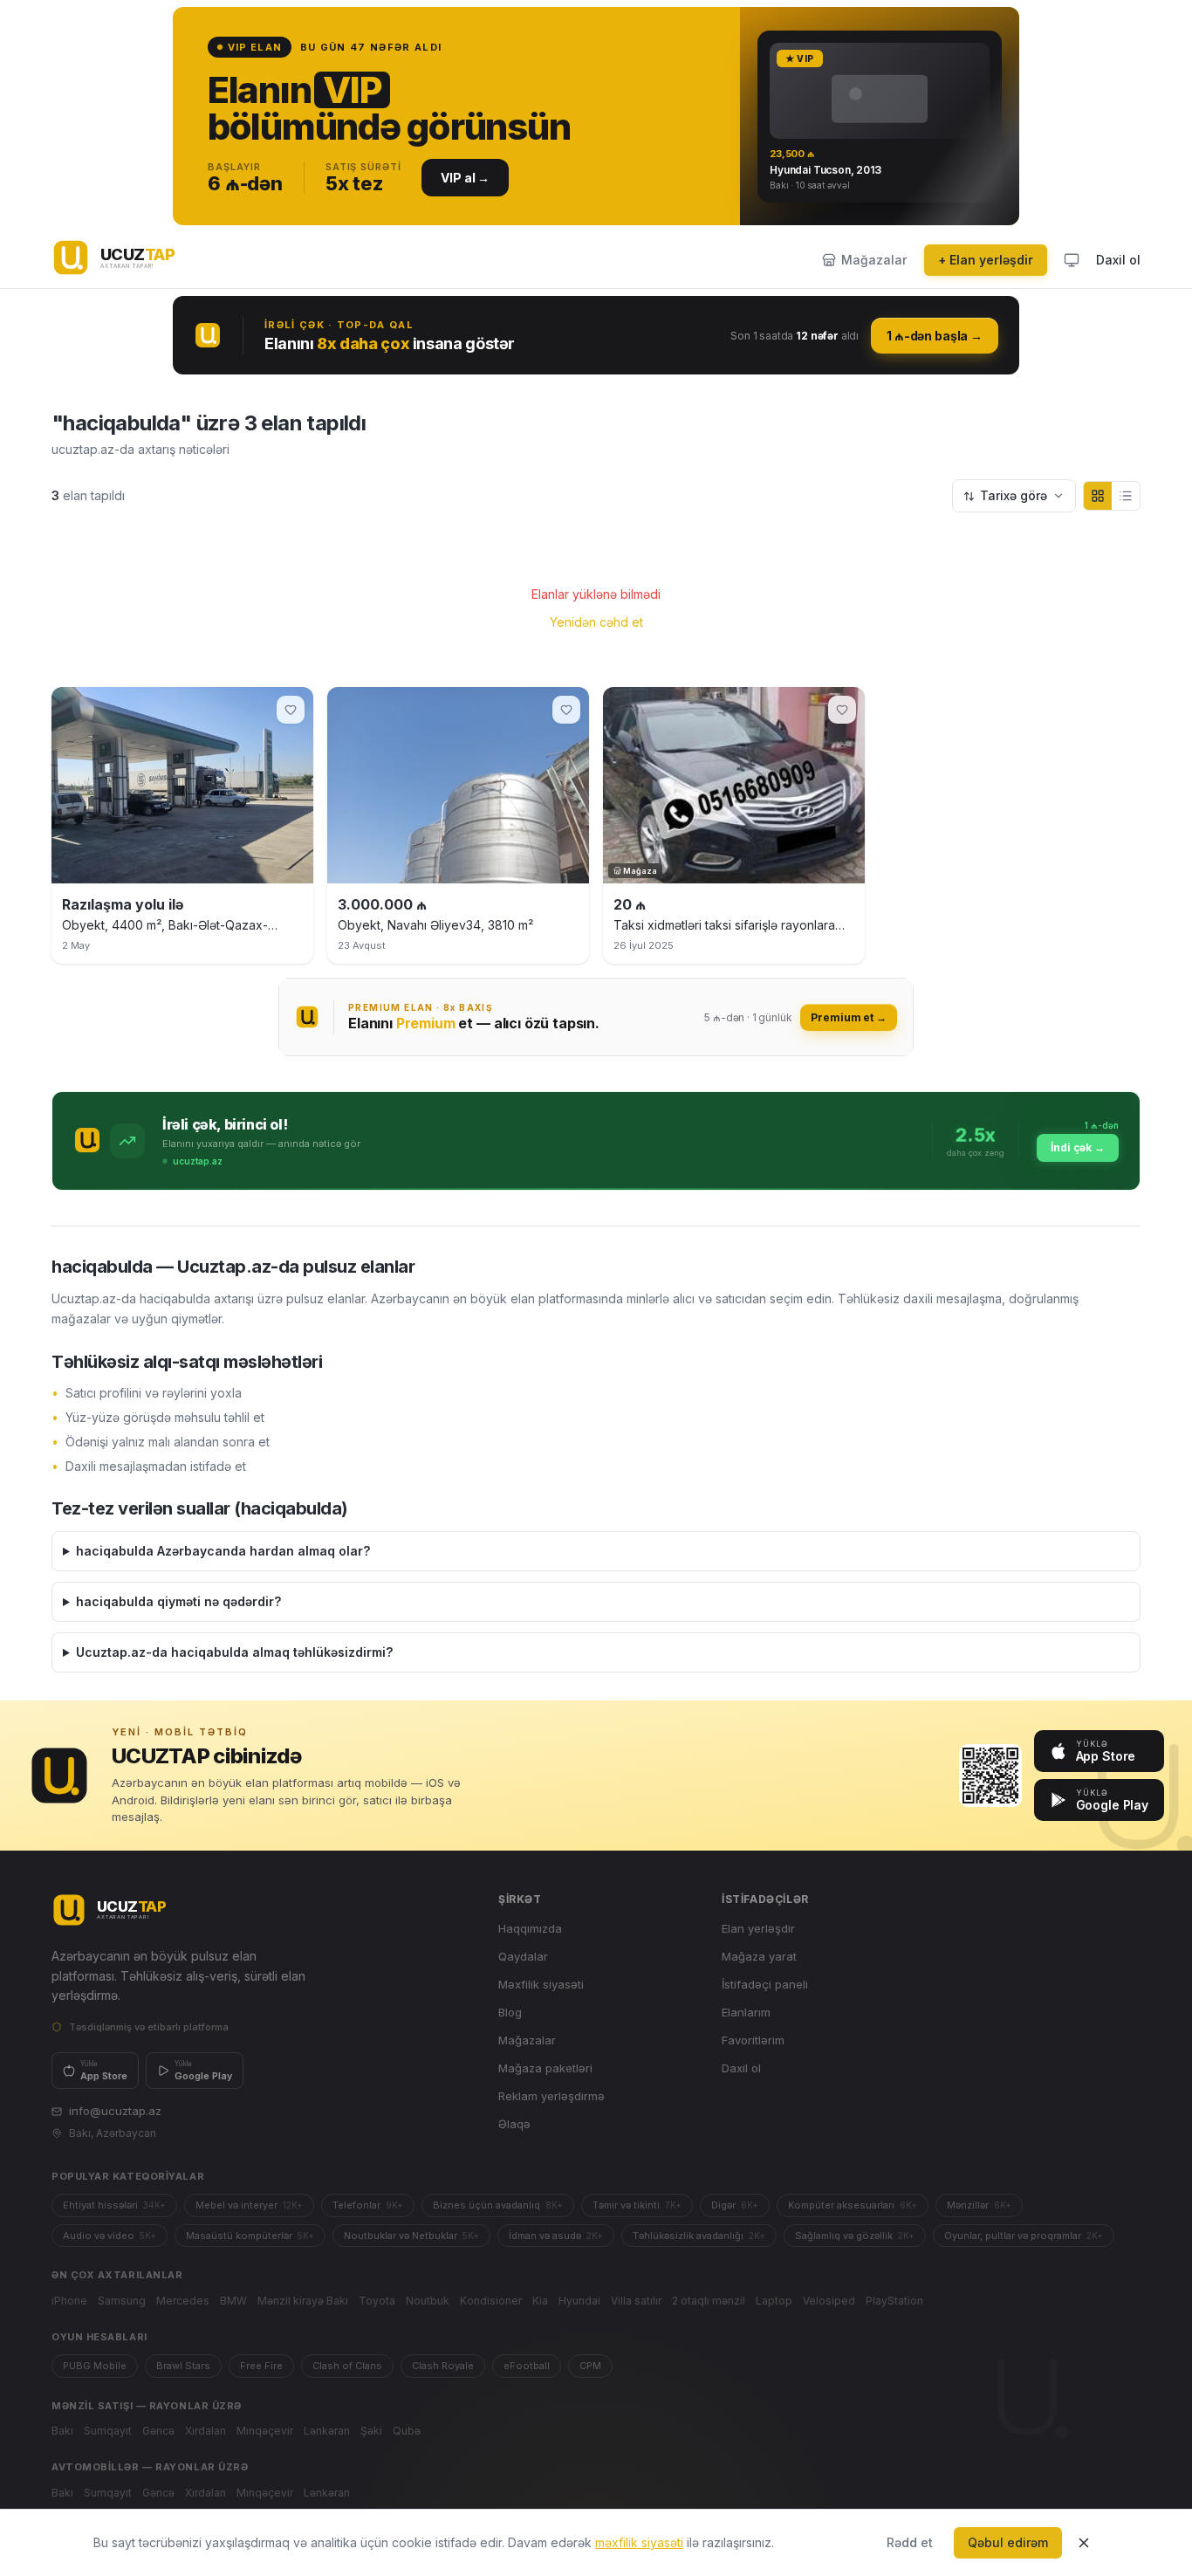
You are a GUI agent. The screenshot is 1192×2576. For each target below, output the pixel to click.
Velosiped (829, 2301)
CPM (590, 2366)
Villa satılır (636, 2301)
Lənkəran (327, 2431)
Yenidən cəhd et (596, 622)
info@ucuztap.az (115, 2111)
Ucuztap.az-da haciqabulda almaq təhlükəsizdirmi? (234, 1652)
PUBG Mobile (95, 2366)
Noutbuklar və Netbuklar (411, 2236)
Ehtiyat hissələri (114, 2205)
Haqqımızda (530, 1928)
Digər (735, 2205)
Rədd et (910, 2542)
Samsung (122, 2301)
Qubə (407, 2431)
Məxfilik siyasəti (541, 1984)
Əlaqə (514, 2124)
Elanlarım (746, 2012)
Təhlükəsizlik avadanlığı (699, 2236)
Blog (510, 2012)
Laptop (774, 2301)
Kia (540, 2301)
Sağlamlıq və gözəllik (855, 2236)
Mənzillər (979, 2205)
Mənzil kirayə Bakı (303, 2301)
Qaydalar (523, 1956)
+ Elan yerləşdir (986, 260)
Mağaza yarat (759, 1956)
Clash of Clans (347, 2366)
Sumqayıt (108, 2431)
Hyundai (579, 2301)
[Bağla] (1084, 2543)
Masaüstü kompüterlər (250, 2236)
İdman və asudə (556, 2236)
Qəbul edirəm (1008, 2542)
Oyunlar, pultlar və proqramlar (1024, 2236)
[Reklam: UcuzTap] (596, 116)
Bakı (62, 2431)
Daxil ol (1118, 260)
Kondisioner (491, 2301)
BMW (233, 2301)
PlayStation (894, 2301)
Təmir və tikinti (637, 2205)
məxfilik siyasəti (639, 2542)
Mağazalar (527, 2040)
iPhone (69, 2301)
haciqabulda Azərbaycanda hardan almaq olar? (223, 1551)
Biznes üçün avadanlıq (498, 2205)
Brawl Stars (183, 2366)
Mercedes (183, 2301)
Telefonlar (368, 2205)
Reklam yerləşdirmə (551, 2096)
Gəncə (158, 2431)
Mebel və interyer (249, 2205)
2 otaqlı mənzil (709, 2301)
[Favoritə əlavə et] (291, 710)
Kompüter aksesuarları (853, 2205)
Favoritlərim (753, 2040)
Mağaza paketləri (545, 2068)
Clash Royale (443, 2366)
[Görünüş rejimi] (1072, 260)
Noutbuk (428, 2301)
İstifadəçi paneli (765, 1984)
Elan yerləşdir (758, 1928)
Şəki (371, 2431)
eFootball (527, 2366)
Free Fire (261, 2366)
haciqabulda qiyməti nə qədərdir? (178, 1601)
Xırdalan (206, 2431)
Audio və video (110, 2236)
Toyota (377, 2301)
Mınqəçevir (265, 2431)
